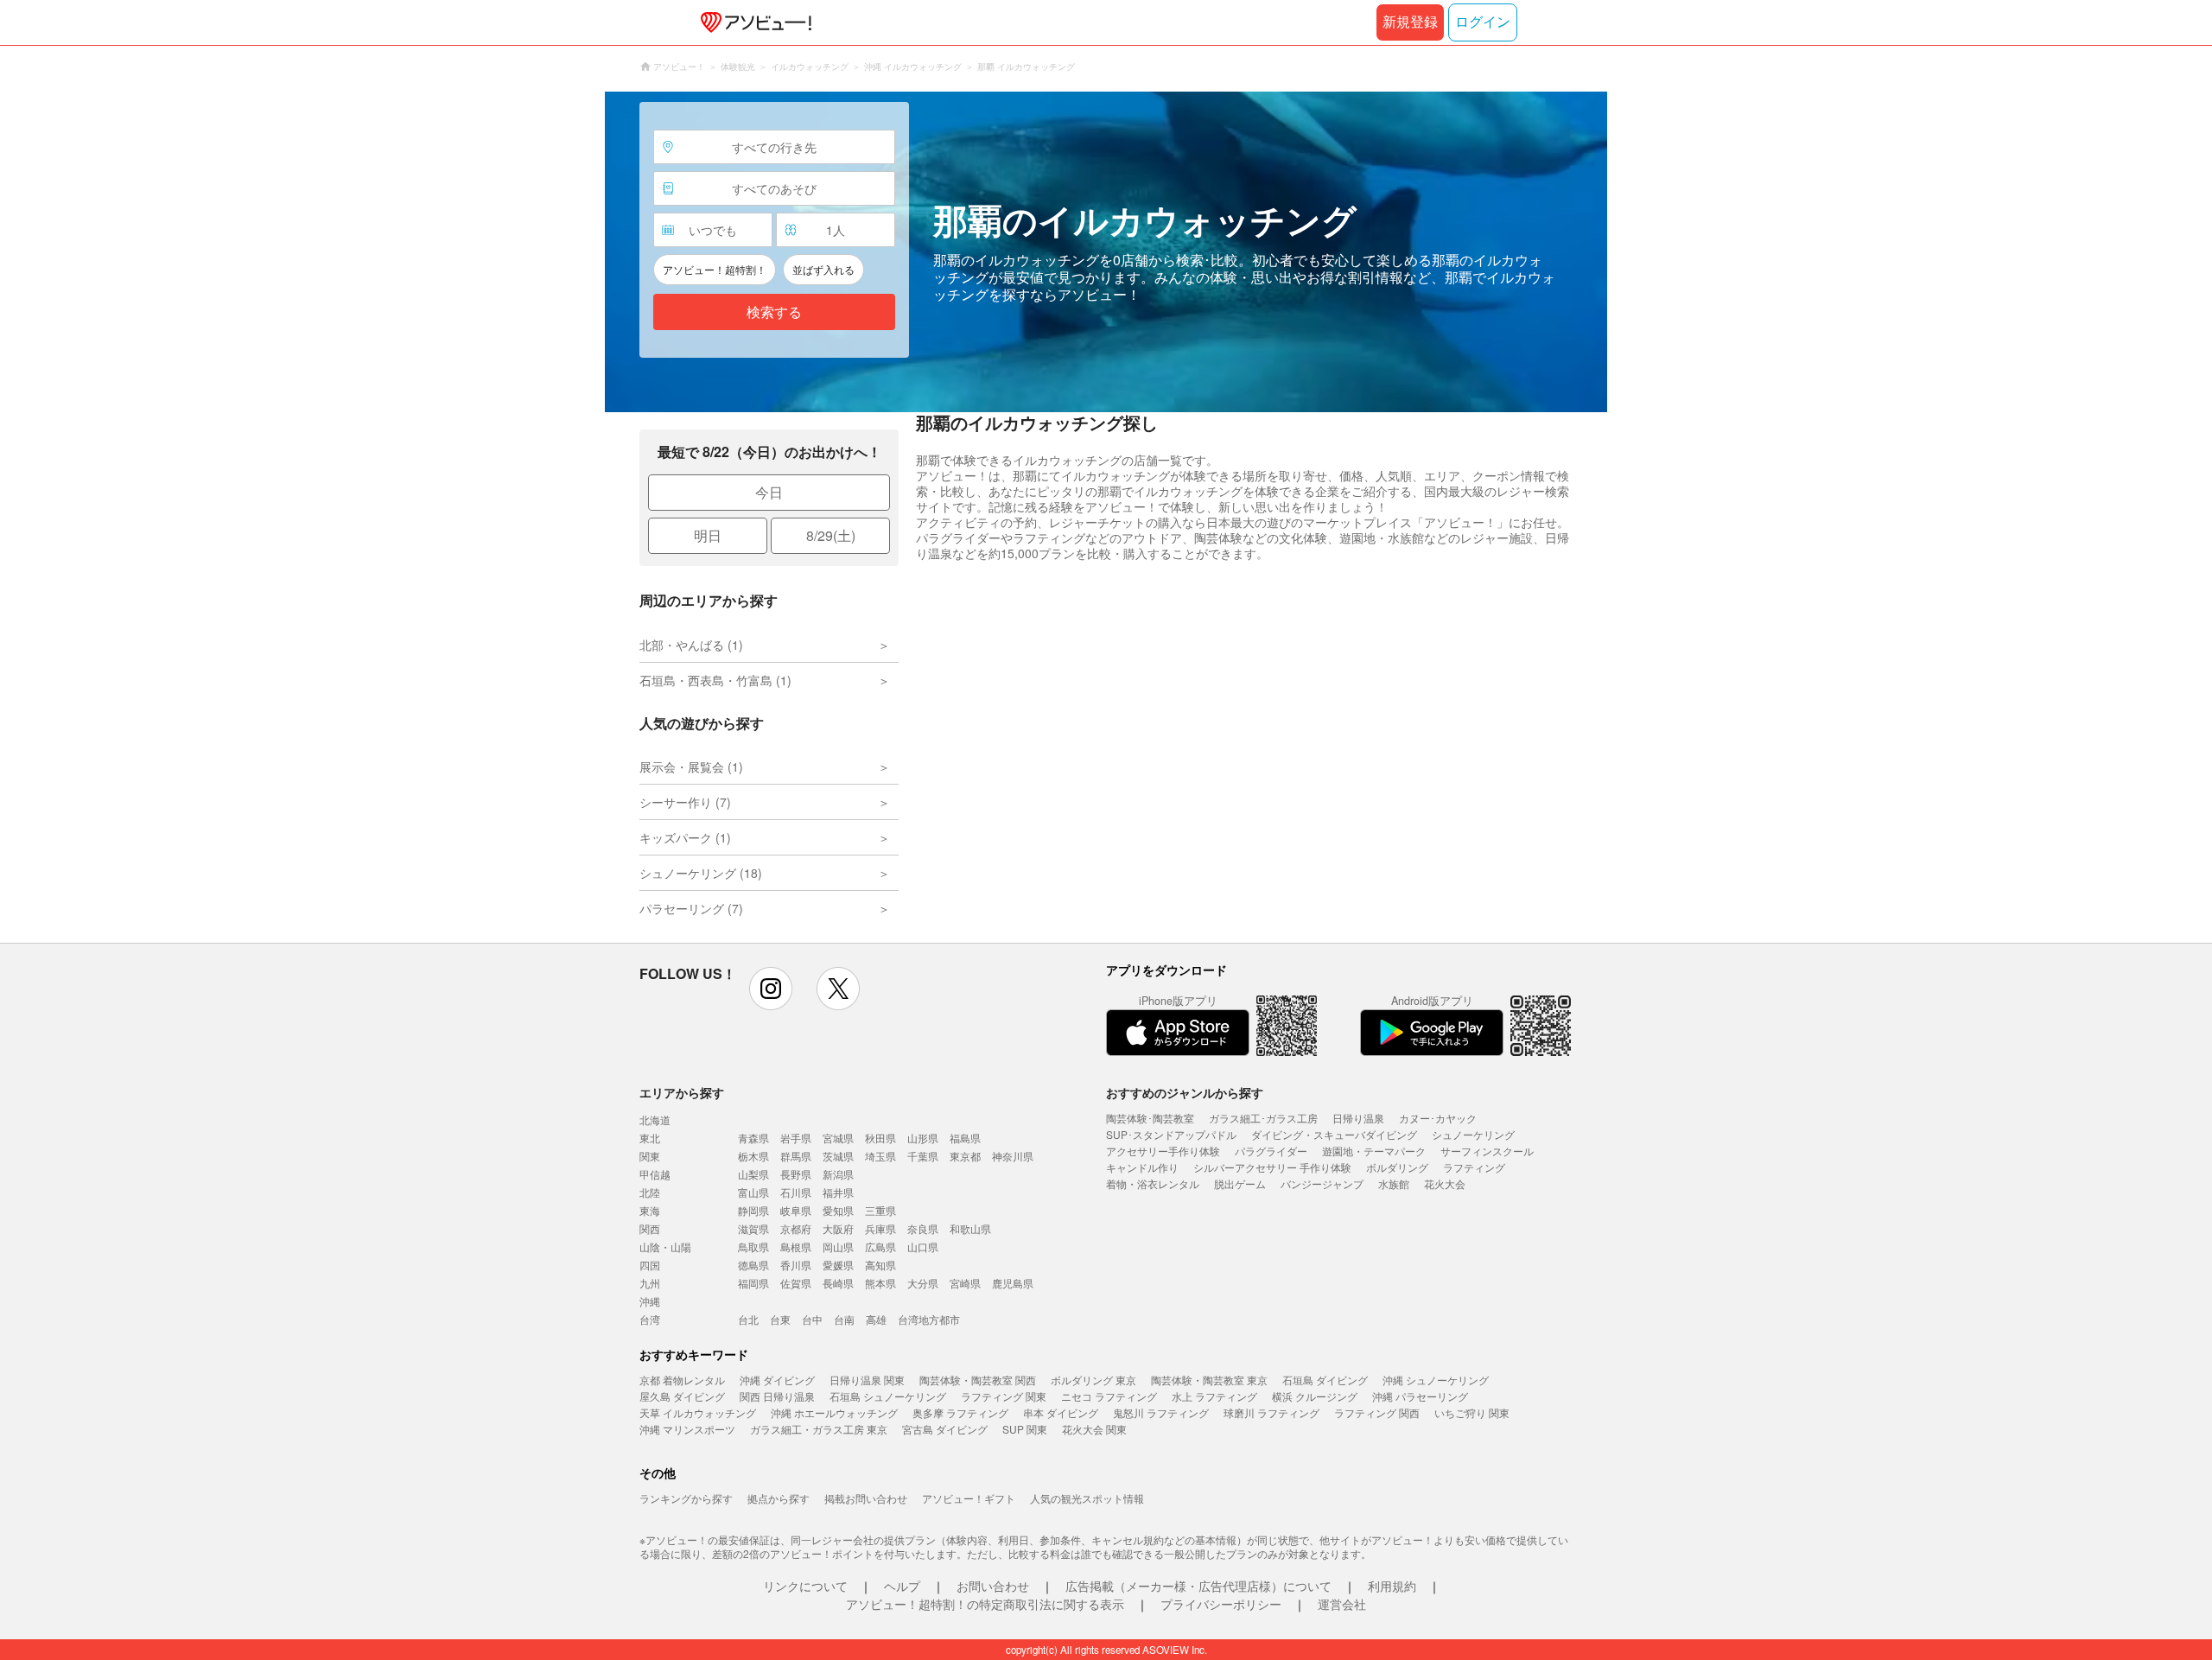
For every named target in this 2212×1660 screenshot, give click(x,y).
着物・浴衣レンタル (1153, 1183)
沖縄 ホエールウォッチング (834, 1412)
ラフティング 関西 (1377, 1412)
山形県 (923, 1138)
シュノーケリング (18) (701, 873)
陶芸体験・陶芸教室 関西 (978, 1380)
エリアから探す (682, 1092)
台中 (812, 1319)
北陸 (650, 1192)
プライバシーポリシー (1221, 1604)
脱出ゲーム (1240, 1183)
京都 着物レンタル (682, 1380)
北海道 (655, 1119)
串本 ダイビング (1061, 1412)
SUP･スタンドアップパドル (1171, 1134)
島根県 (796, 1247)
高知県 (880, 1265)
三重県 (880, 1210)
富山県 (753, 1192)
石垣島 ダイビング (1325, 1380)
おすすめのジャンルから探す (1185, 1092)
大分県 (923, 1283)
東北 (650, 1138)
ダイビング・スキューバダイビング (1334, 1134)
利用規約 (1392, 1586)
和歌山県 (970, 1228)
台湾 (650, 1319)
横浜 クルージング (1315, 1396)
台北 (748, 1319)
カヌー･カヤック (1438, 1118)
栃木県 (753, 1156)
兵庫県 (880, 1228)
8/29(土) (831, 535)
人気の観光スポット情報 (1087, 1498)
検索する (774, 312)
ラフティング (1474, 1167)
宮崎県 (965, 1283)
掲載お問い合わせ (866, 1498)
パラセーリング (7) (691, 908)
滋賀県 (753, 1228)
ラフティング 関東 (1004, 1396)
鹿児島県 (1013, 1283)
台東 (780, 1319)
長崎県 (838, 1283)
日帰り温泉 (1358, 1118)
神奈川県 (1013, 1156)
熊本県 (880, 1283)
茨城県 (838, 1156)
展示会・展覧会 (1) (691, 766)
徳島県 (753, 1265)
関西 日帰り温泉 (777, 1396)
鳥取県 (753, 1247)
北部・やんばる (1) (691, 645)
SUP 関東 (1025, 1429)
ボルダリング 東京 (1093, 1380)
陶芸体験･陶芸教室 (1150, 1118)
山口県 (923, 1247)
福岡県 (753, 1283)
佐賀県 (796, 1283)
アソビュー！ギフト (969, 1498)
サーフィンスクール (1487, 1151)
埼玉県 (880, 1156)
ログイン (1483, 22)
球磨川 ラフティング (1271, 1412)
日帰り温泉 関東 (867, 1380)
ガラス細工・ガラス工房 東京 (819, 1429)
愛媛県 (838, 1265)
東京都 (965, 1156)
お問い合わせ (993, 1586)
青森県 (753, 1138)
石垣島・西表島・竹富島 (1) (715, 680)
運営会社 (1342, 1604)
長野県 (796, 1174)
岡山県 (838, 1247)
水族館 (1394, 1183)
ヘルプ (902, 1586)
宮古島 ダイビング (945, 1429)
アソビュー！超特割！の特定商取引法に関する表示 (985, 1604)
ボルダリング (1397, 1167)
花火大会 (1445, 1183)
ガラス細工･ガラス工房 (1263, 1118)
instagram (771, 989)
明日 (708, 535)
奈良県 (923, 1228)
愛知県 (838, 1210)
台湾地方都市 (929, 1319)
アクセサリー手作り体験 (1163, 1151)
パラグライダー (1271, 1151)
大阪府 (838, 1228)
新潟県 (838, 1174)
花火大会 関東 (1094, 1429)
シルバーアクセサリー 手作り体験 (1272, 1167)
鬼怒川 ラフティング (1161, 1412)
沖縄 (650, 1301)
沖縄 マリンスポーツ (687, 1429)
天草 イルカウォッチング (698, 1412)
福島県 (965, 1138)
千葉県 (923, 1156)
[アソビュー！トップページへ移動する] (753, 22)
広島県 (880, 1247)
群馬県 (796, 1156)
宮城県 (838, 1138)
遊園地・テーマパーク (1374, 1151)
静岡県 (753, 1210)
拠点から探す (779, 1498)
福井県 (838, 1192)
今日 (769, 492)
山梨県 (753, 1174)
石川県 (796, 1192)
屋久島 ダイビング (682, 1396)
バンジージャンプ (1322, 1183)
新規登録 (1410, 22)
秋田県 (880, 1138)
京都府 (796, 1228)
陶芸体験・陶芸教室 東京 (1209, 1380)
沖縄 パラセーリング (1420, 1396)
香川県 (796, 1265)
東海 (650, 1210)
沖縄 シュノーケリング (1436, 1380)
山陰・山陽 (665, 1247)
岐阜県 (796, 1210)
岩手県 (796, 1138)
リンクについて (805, 1586)
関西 (650, 1228)
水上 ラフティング (1214, 1396)
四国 (650, 1265)
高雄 (876, 1319)
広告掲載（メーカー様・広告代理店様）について (1198, 1586)
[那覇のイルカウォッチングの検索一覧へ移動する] (1106, 252)
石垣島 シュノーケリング (888, 1396)
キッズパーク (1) (685, 837)
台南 (844, 1319)
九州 (650, 1283)
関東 (650, 1156)
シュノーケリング (1473, 1134)
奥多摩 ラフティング (960, 1412)
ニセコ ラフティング (1109, 1396)
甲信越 (655, 1174)
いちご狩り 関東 (1472, 1412)
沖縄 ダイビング (777, 1380)
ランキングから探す (686, 1498)
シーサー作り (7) (685, 802)
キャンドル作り (1142, 1167)
